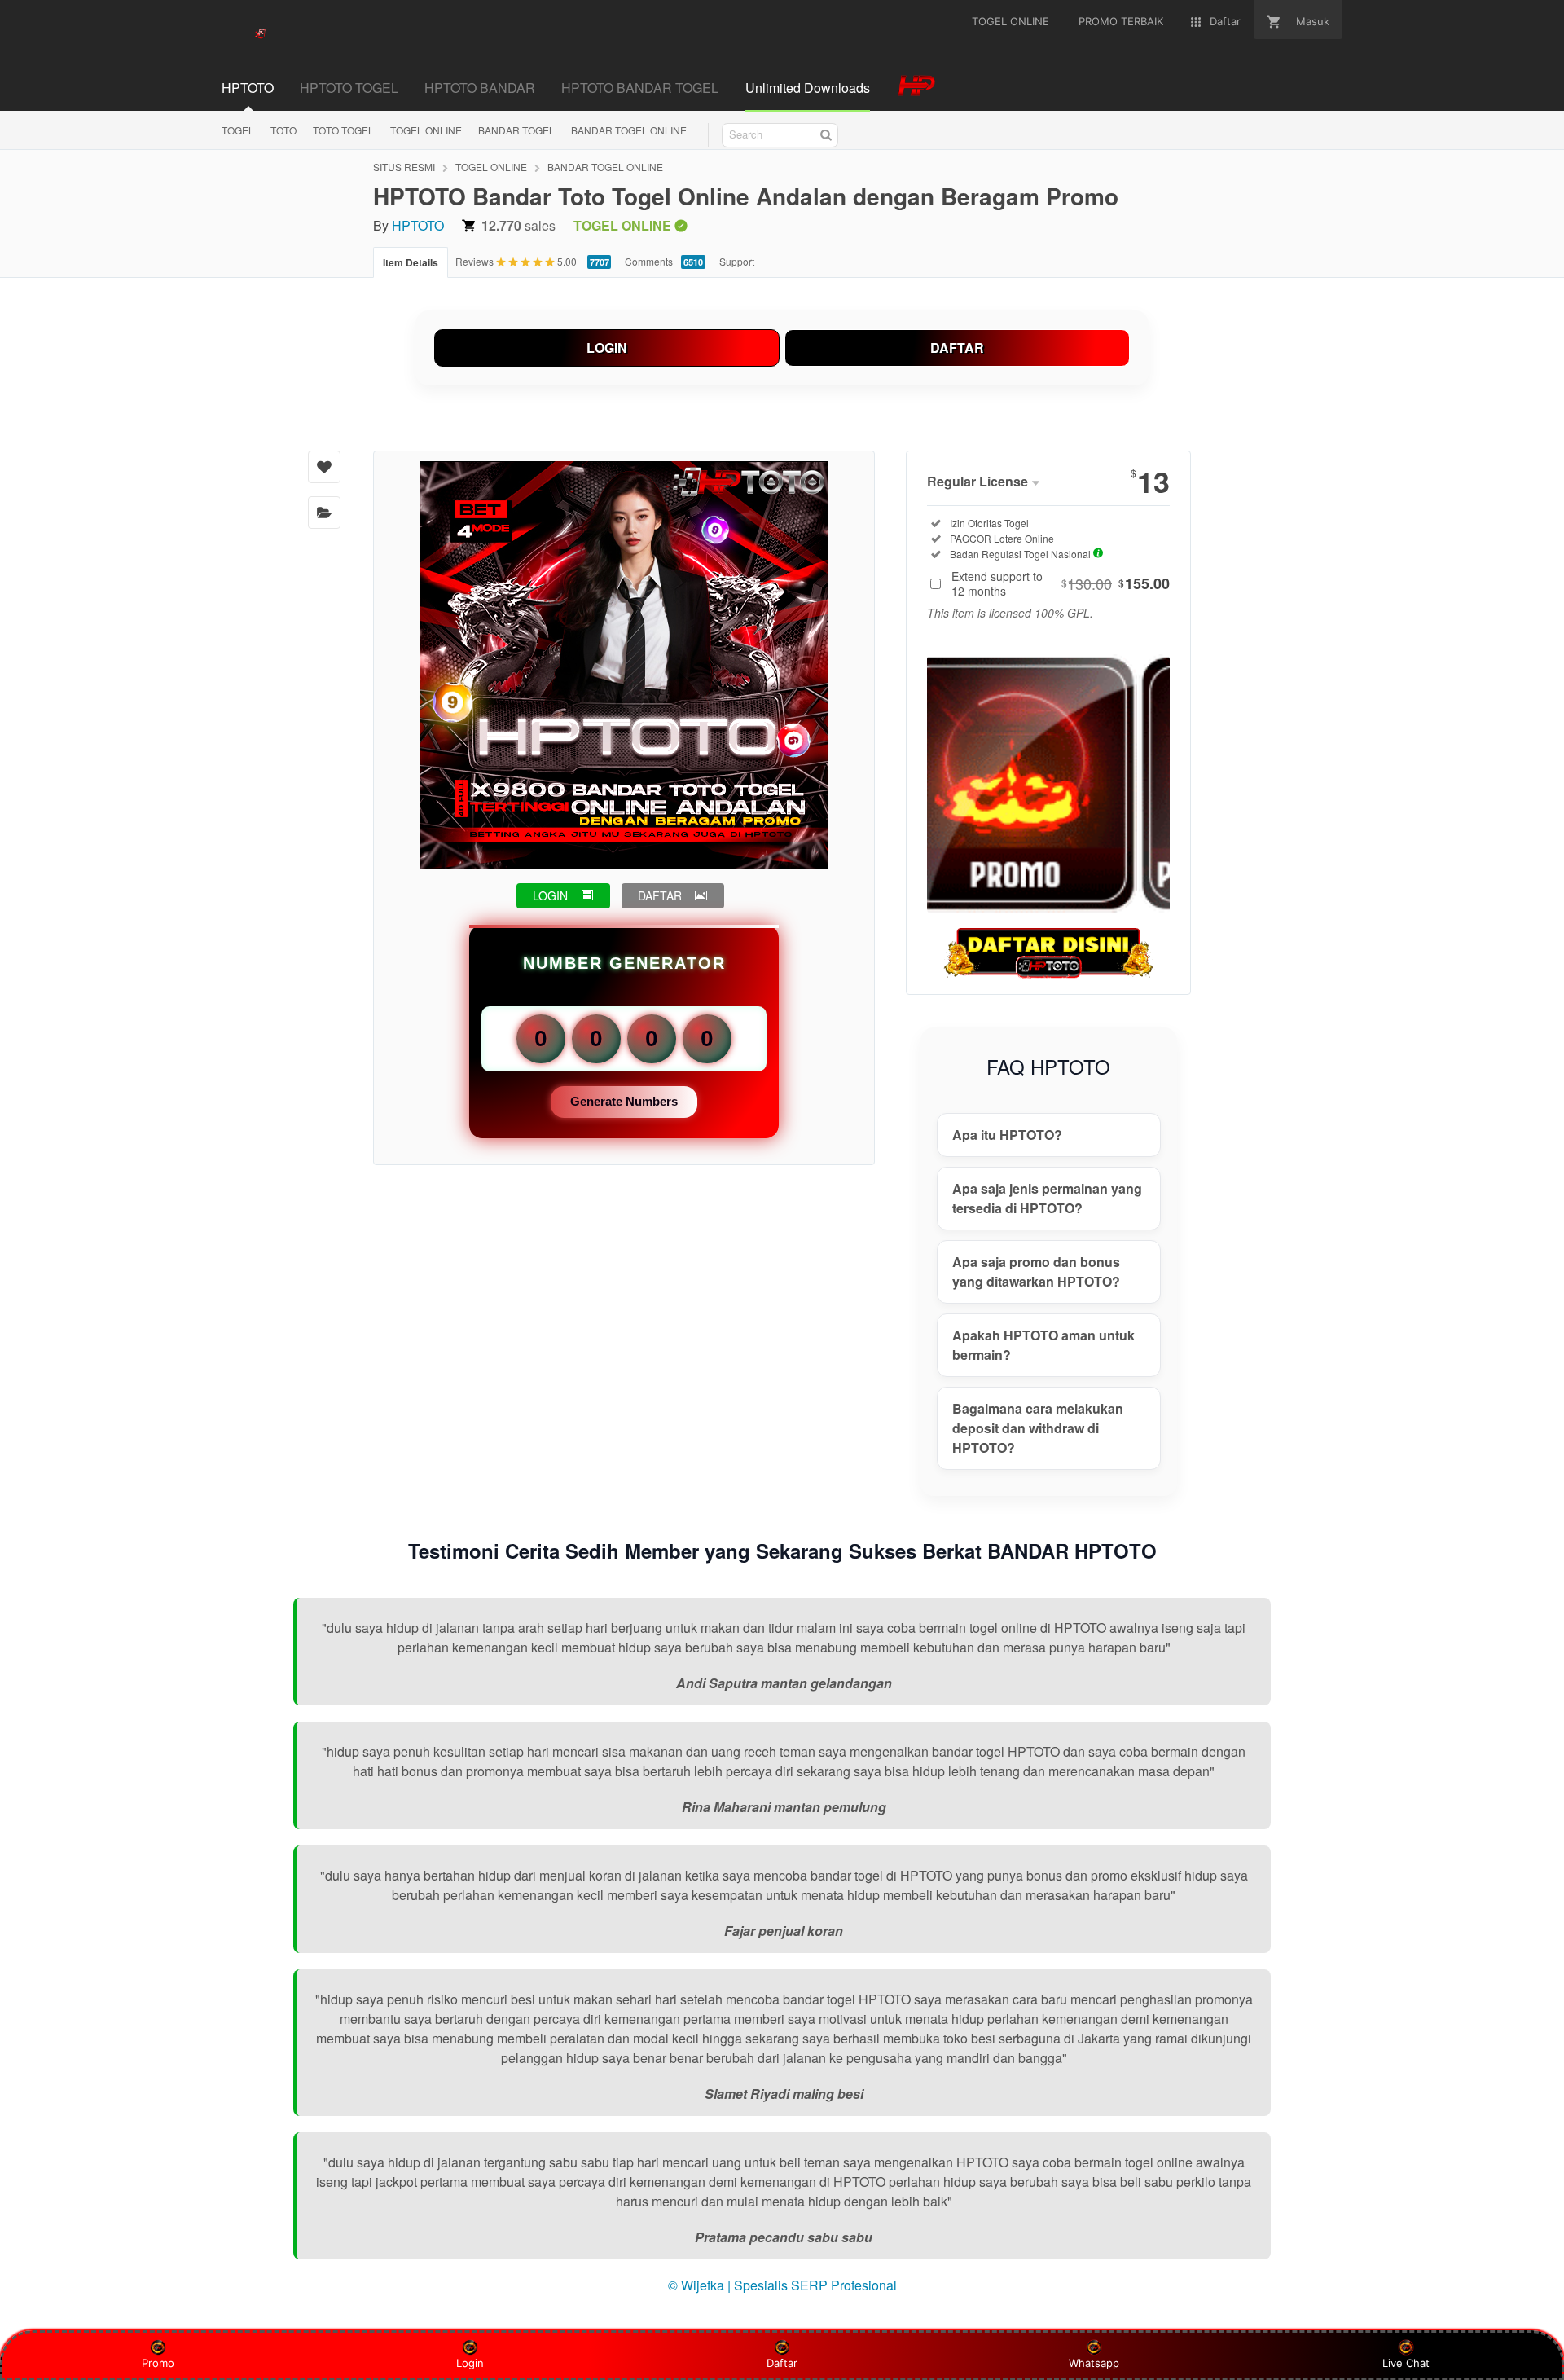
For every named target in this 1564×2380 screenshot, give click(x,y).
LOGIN (607, 348)
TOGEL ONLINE (426, 130)
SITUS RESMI (404, 167)
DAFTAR (957, 348)
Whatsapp (1094, 2363)
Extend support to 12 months (1061, 583)
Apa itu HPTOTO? (1007, 1135)
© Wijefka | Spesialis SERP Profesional (782, 2285)
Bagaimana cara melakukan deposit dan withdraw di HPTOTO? (1038, 1428)
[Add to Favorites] (324, 467)
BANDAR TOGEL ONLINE (629, 130)
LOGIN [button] (550, 895)
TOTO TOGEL (343, 130)
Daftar (782, 2363)
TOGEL (238, 130)
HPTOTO (418, 225)
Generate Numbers (624, 1101)
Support (737, 261)
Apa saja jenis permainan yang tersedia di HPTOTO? (1047, 1198)
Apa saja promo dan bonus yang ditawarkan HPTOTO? (1036, 1271)
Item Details (411, 262)
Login (470, 2363)
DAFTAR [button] (660, 895)
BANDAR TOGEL (516, 130)
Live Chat (1406, 2363)
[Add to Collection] (324, 513)
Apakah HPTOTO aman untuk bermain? (1043, 1345)
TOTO (283, 130)
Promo (158, 2363)
